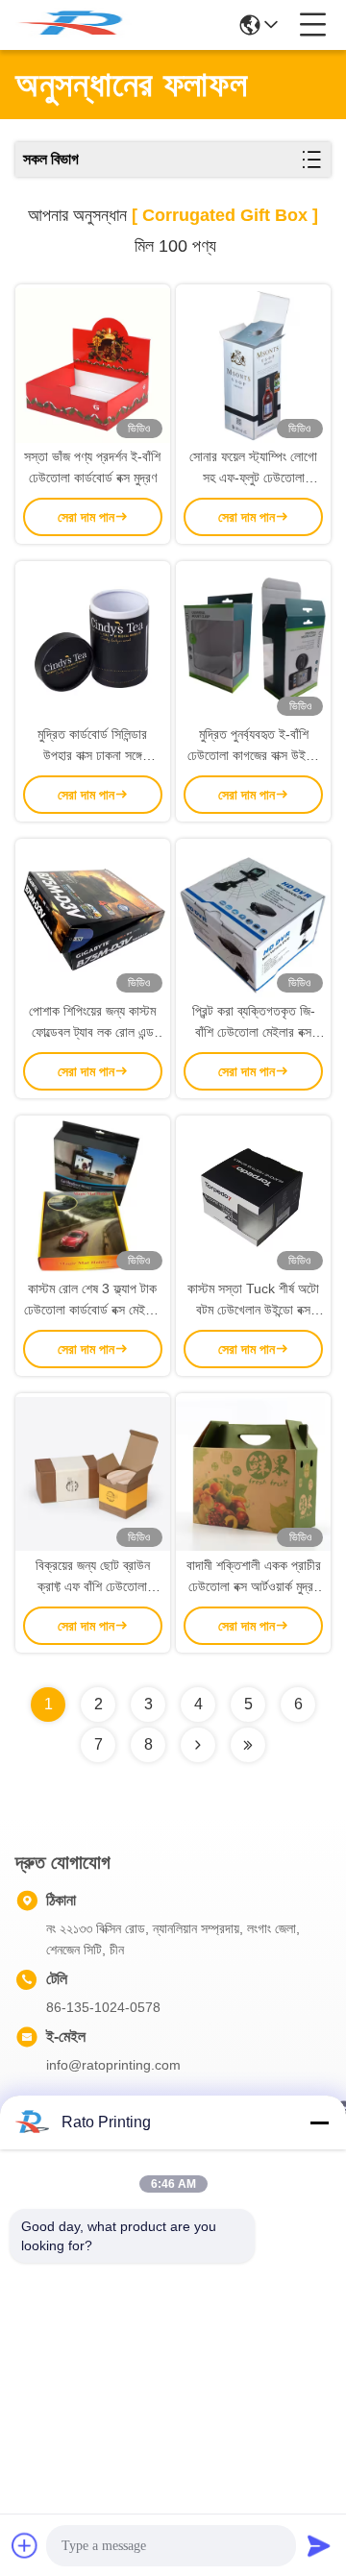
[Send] (319, 2545)
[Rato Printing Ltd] (79, 25)
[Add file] (25, 2545)
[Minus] (319, 2122)
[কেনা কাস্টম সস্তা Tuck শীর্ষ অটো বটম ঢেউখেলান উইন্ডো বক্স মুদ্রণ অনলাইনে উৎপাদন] (253, 1196)
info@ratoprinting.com (113, 2065)
